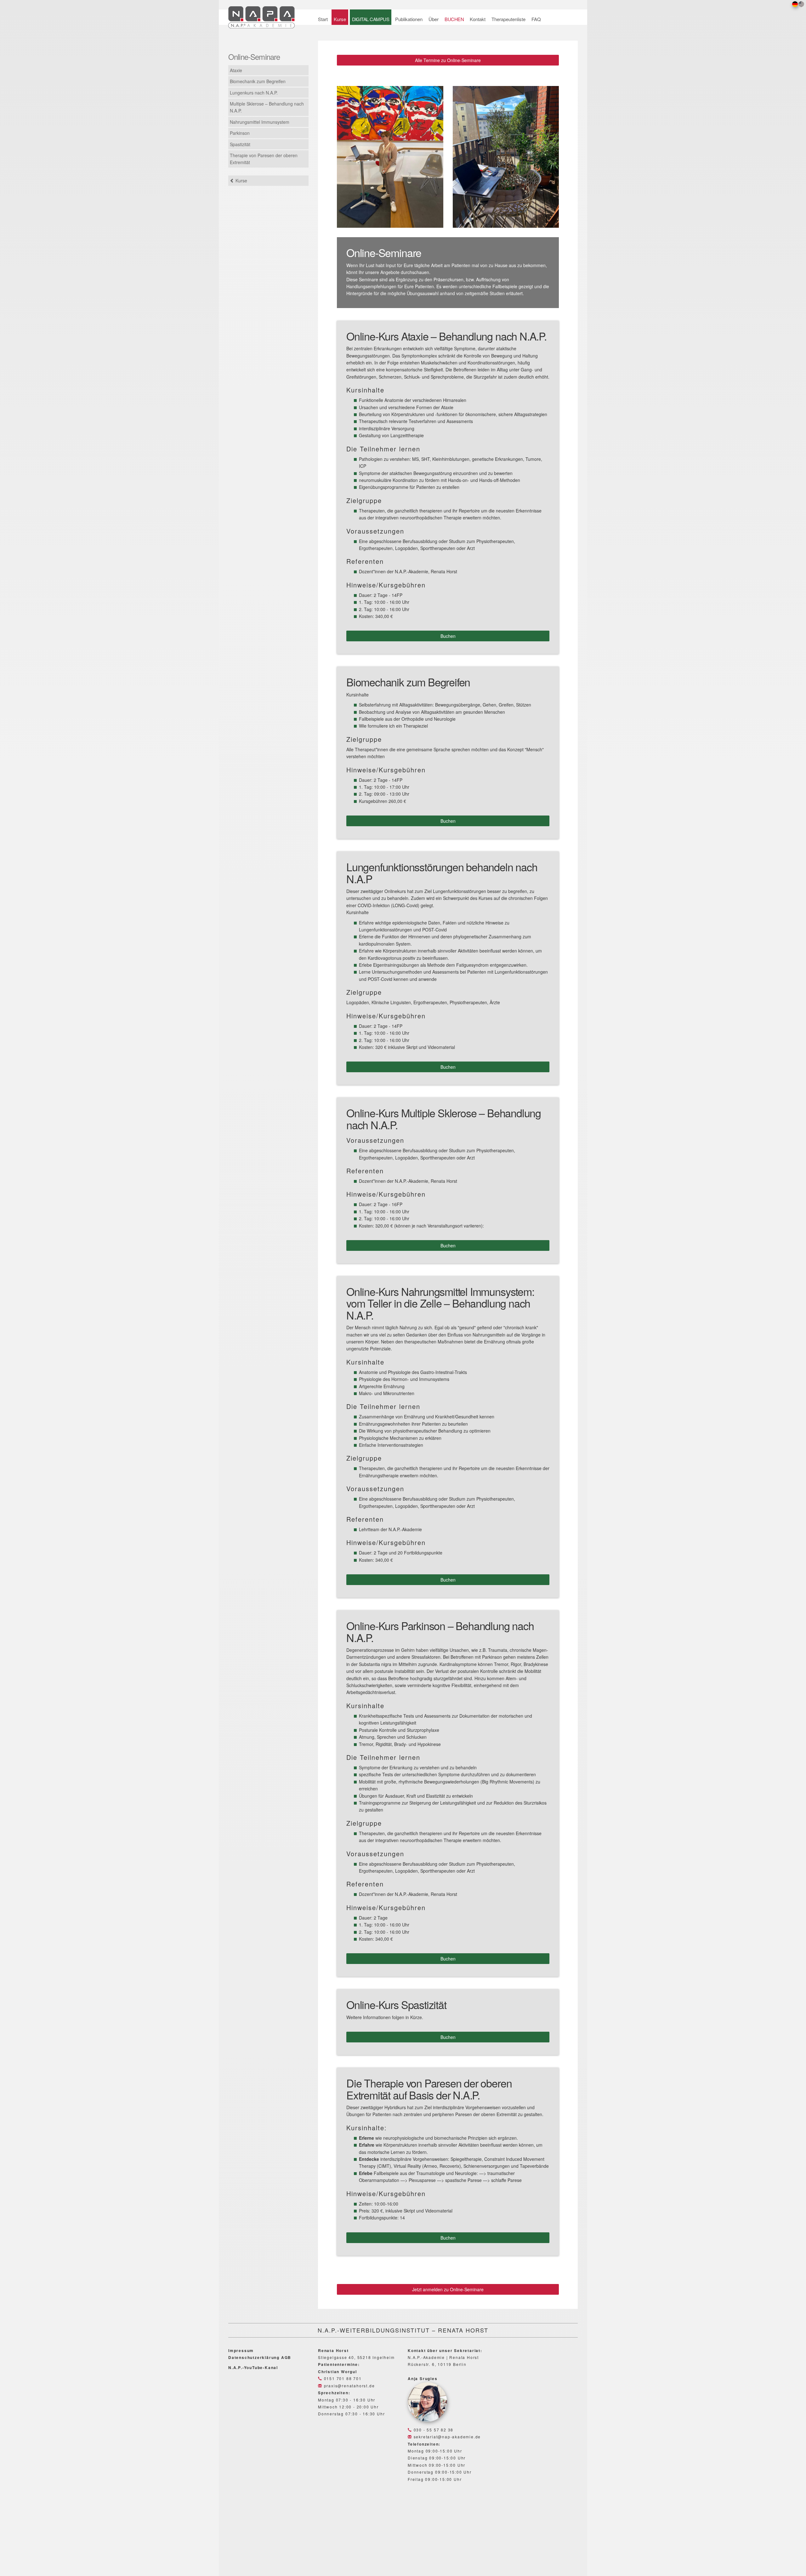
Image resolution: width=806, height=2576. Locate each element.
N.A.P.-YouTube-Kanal (253, 2367)
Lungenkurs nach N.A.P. (254, 93)
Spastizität (240, 144)
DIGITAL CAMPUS (371, 19)
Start (323, 19)
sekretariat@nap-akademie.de (446, 2437)
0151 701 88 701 (342, 2378)
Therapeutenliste (508, 19)
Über (434, 19)
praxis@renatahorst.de (349, 2386)
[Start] (265, 16)
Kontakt (478, 19)
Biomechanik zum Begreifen (258, 81)
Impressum (241, 2350)
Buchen (448, 636)
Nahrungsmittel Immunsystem (260, 122)
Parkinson (240, 133)
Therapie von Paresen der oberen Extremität (264, 159)
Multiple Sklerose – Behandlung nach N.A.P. (267, 107)
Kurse (340, 19)
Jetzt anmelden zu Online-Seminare (448, 2289)
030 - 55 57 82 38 (433, 2430)
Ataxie (236, 70)
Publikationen (409, 19)
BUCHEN (454, 19)
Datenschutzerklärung (254, 2357)
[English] (801, 4)
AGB (286, 2357)
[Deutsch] (795, 4)
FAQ (536, 19)
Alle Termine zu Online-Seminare (448, 60)
